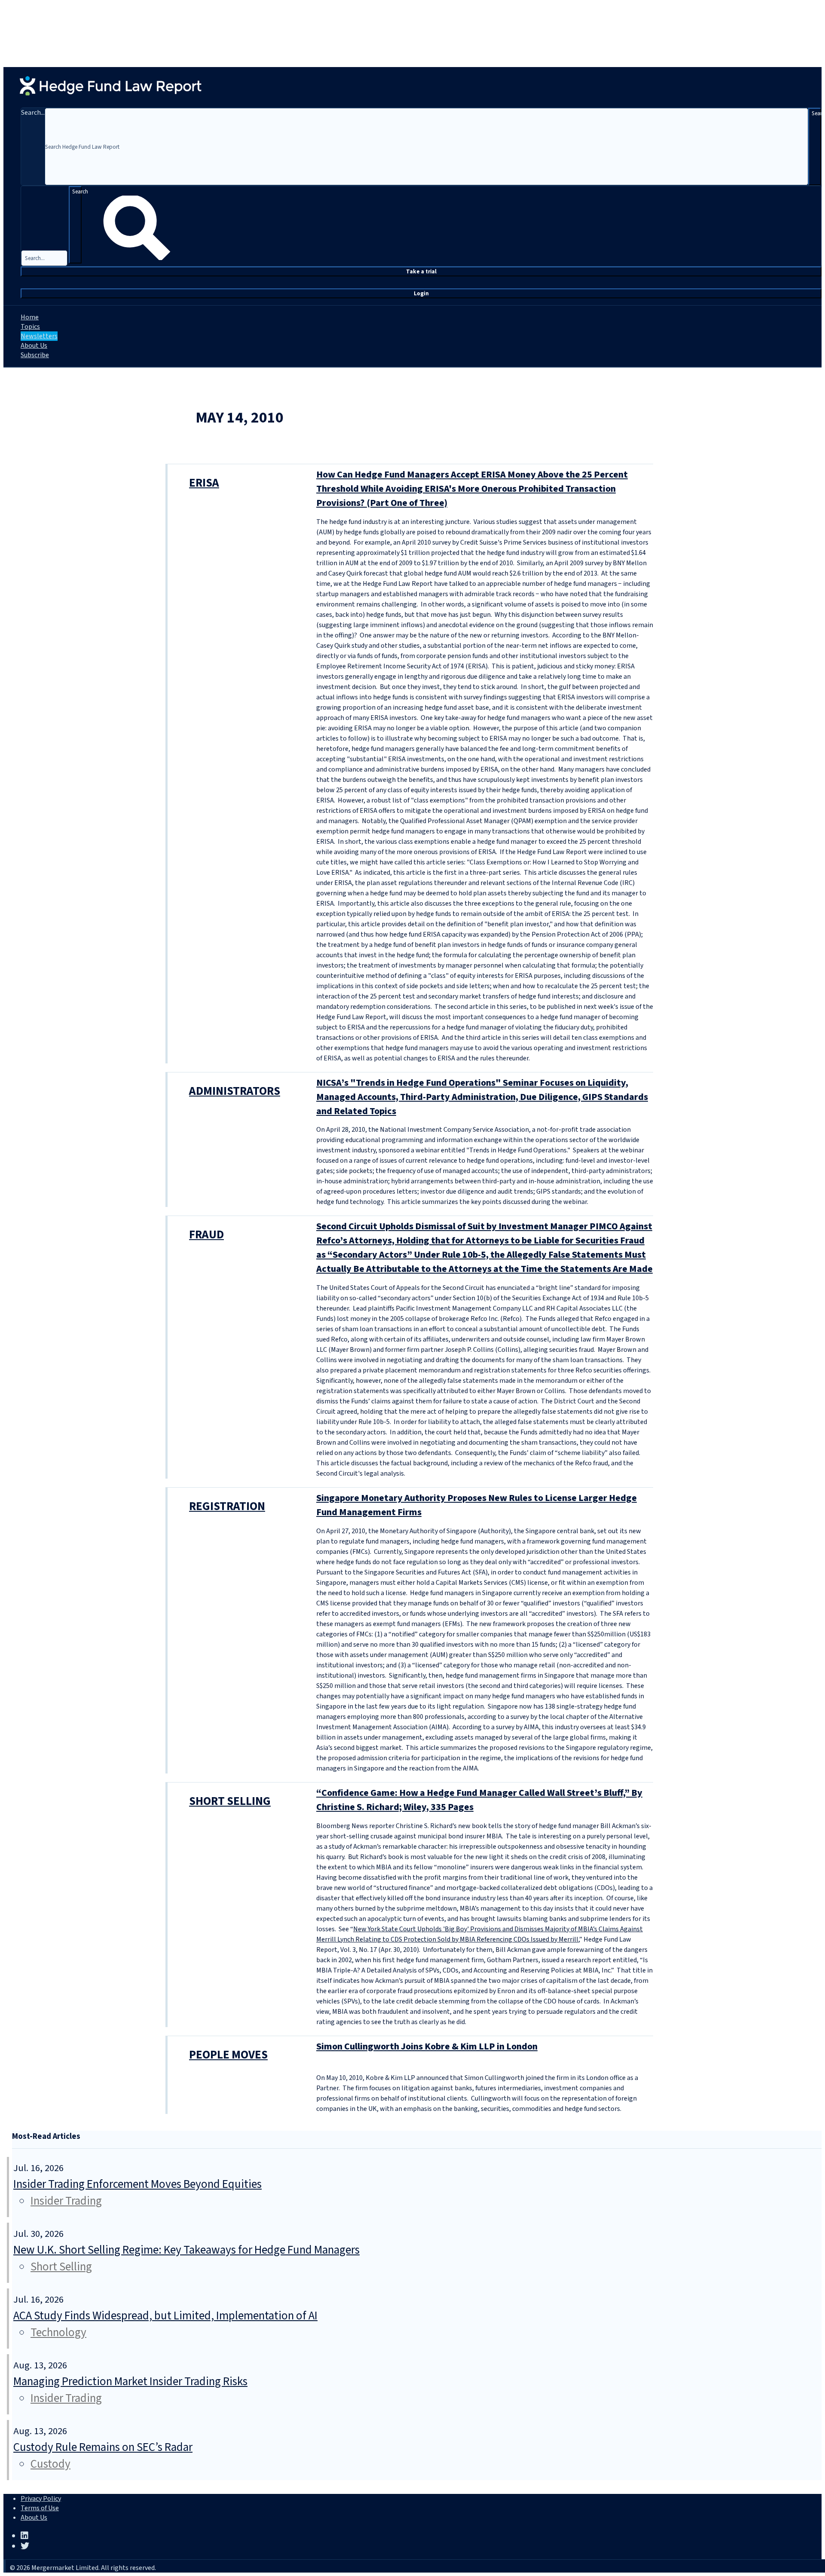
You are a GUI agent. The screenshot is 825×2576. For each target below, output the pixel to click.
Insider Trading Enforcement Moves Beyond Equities (137, 2184)
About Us (34, 346)
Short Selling (230, 1801)
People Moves (228, 2055)
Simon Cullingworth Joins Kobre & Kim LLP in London (427, 2046)
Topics (30, 327)
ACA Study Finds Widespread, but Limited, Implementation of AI (165, 2316)
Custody (50, 2464)
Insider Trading (66, 2201)
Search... (33, 113)
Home (30, 317)
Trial (421, 271)
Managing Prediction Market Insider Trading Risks (130, 2381)
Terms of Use (40, 2508)
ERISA (204, 483)
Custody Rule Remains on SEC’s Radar (103, 2447)
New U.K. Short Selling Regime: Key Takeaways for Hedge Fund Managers (186, 2250)
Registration (227, 1506)
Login (421, 293)
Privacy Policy (41, 2499)
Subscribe (35, 355)
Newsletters (39, 336)
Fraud (206, 1235)
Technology (58, 2332)
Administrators (235, 1091)
